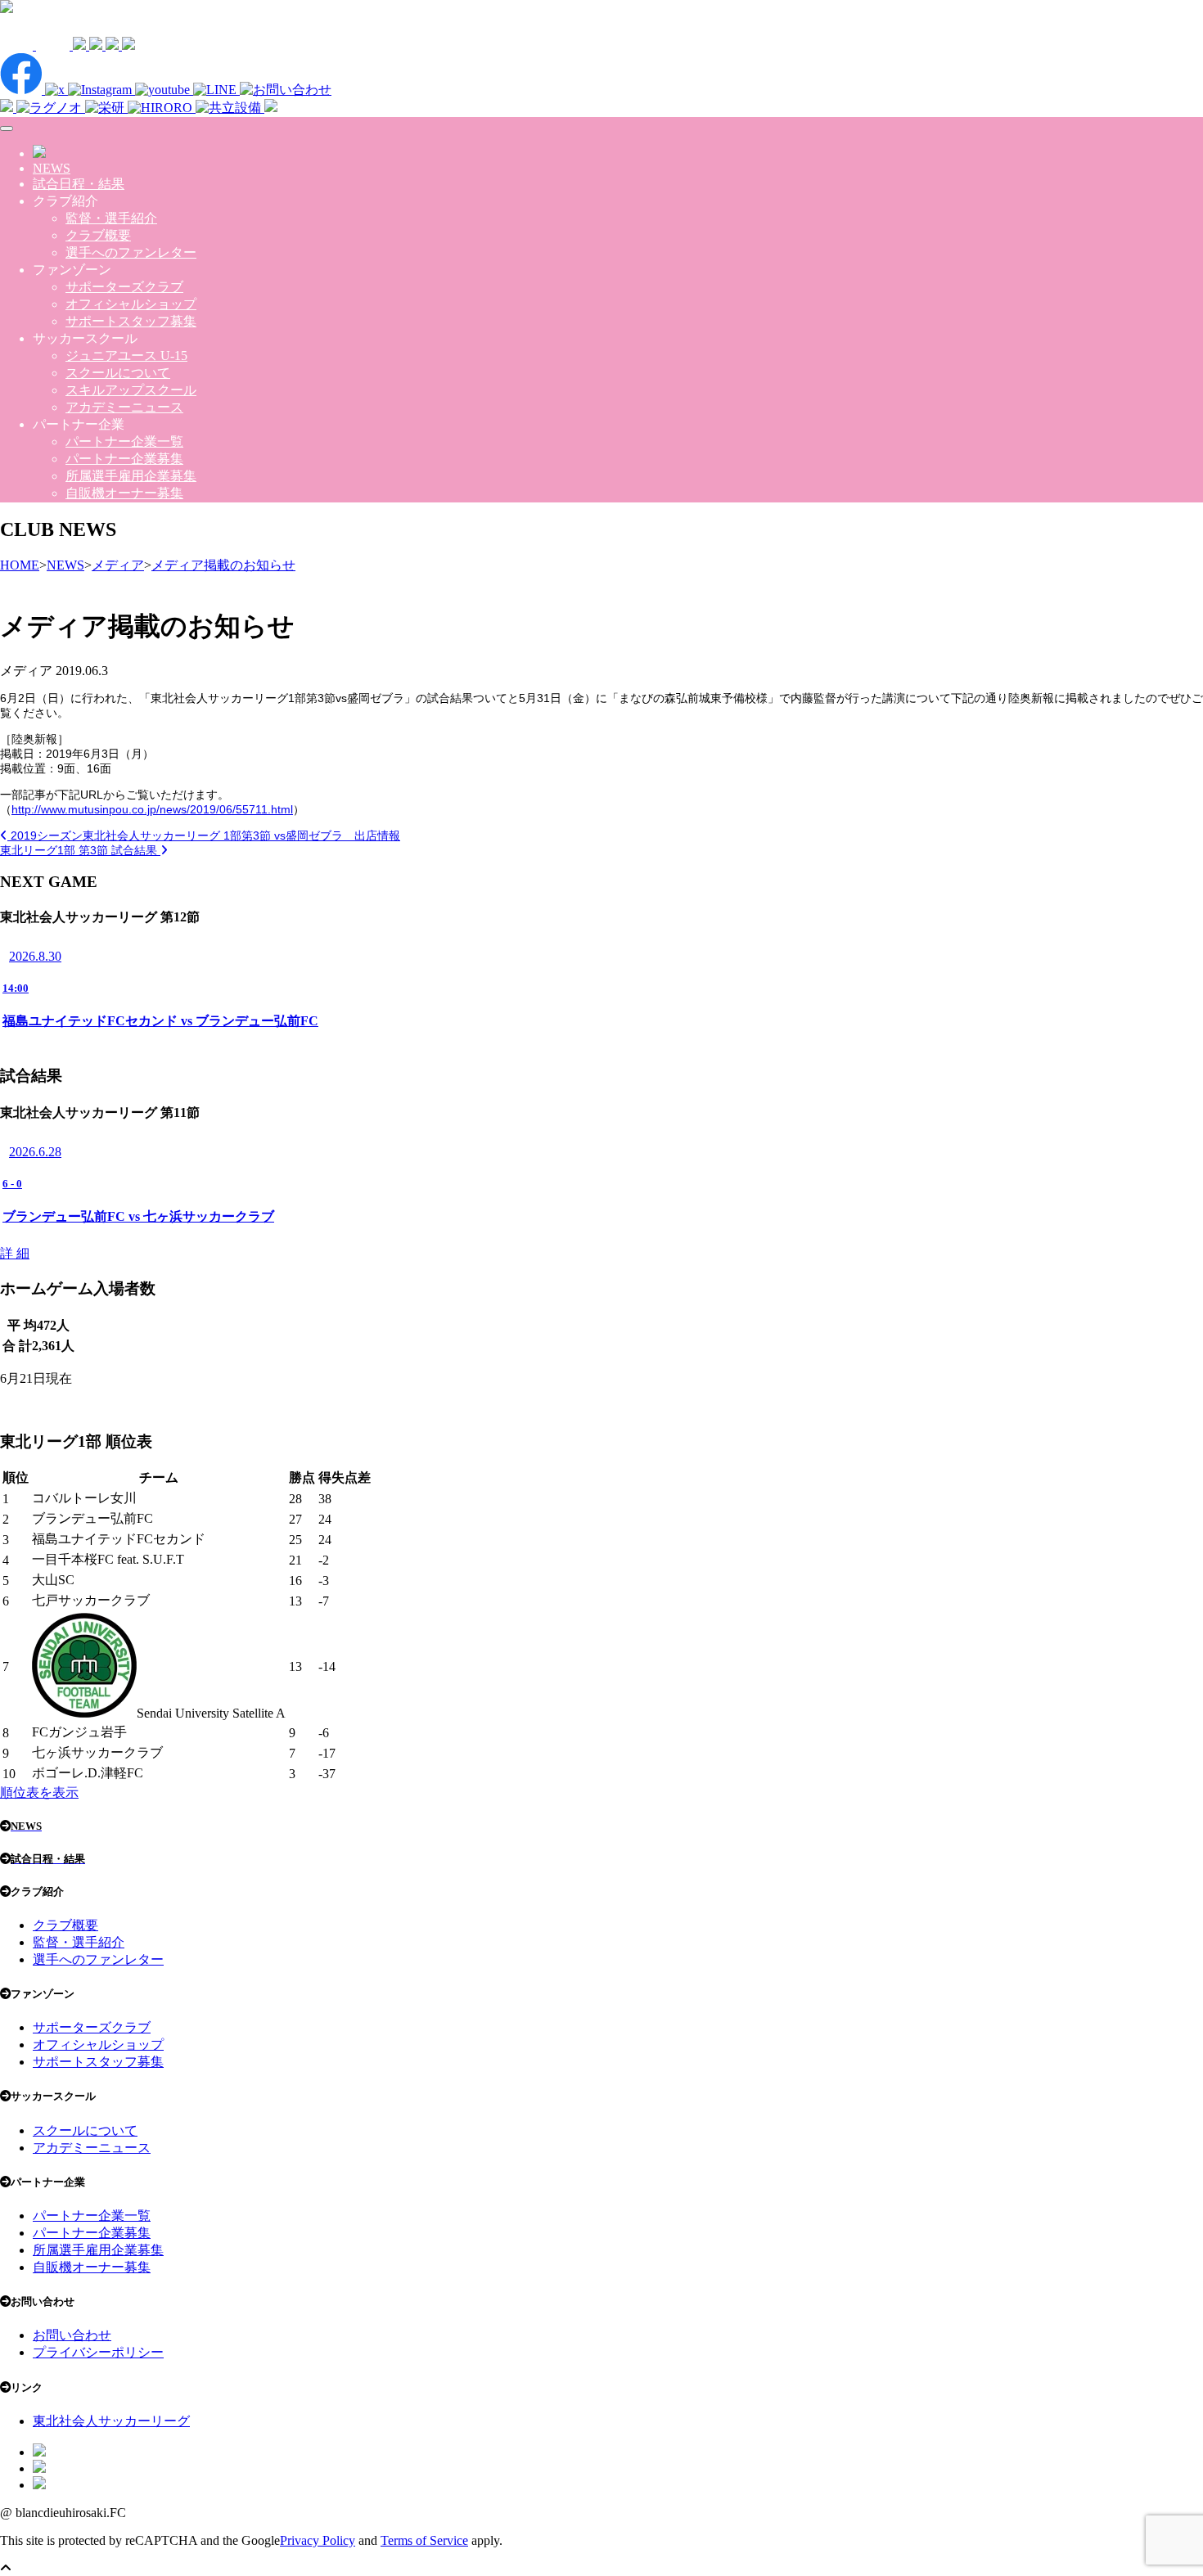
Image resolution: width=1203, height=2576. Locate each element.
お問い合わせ (72, 2335)
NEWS (52, 168)
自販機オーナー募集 (124, 493)
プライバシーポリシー (98, 2352)
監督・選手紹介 (111, 218)
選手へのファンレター (131, 252)
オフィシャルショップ (131, 304)
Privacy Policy (318, 2540)
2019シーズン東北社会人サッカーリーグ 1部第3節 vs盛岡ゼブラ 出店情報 (204, 835)
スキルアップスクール (131, 390)
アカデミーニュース (124, 407)
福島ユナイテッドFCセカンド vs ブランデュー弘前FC (160, 1021)
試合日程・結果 (79, 184)
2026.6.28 (35, 1152)
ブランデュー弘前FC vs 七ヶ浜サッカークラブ (138, 1216)
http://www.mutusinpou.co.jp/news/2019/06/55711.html (152, 809)
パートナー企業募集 (124, 459)
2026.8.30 (35, 956)
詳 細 (15, 1253)
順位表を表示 (39, 1792)
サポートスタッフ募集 (131, 321)
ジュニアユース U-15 (126, 356)
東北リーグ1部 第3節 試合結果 (80, 850)
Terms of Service (424, 2540)
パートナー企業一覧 (124, 441)
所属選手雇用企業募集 (131, 476)
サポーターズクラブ (124, 287)
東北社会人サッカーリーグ (111, 2421)
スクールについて (118, 373)
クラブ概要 (98, 235)
